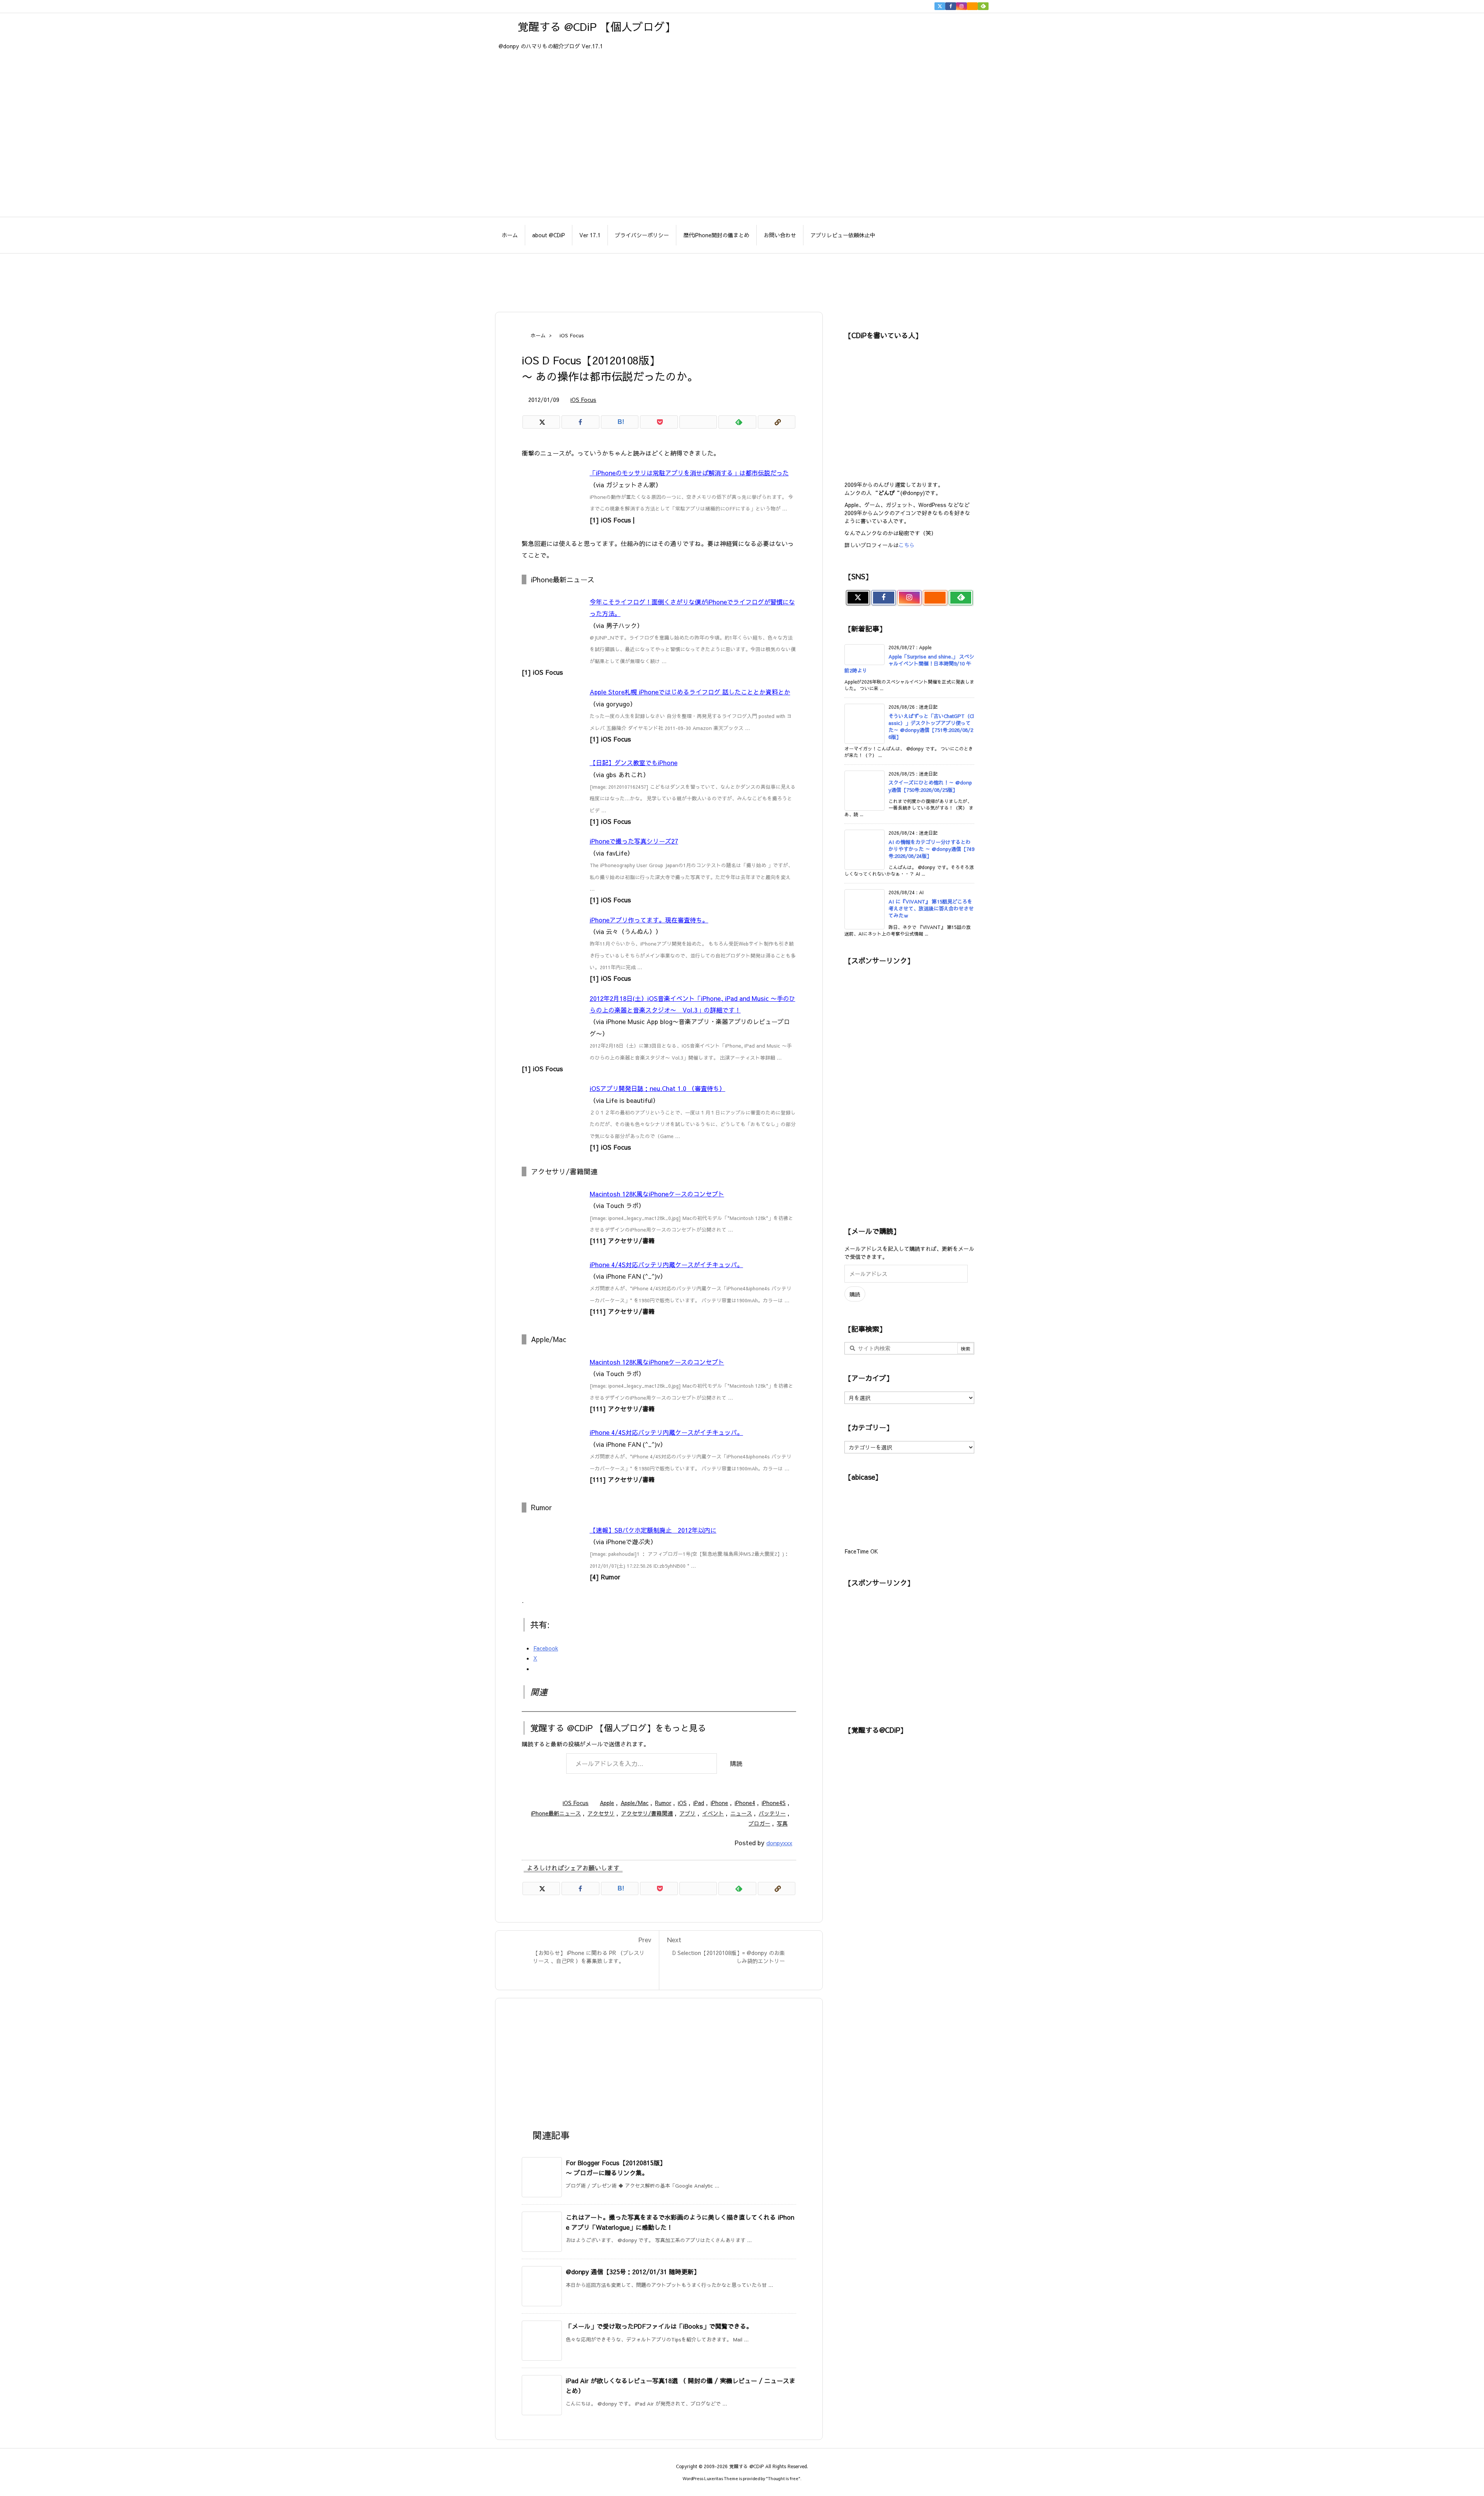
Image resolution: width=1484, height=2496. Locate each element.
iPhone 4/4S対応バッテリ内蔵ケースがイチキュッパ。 (666, 1264)
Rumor (663, 1803)
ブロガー (759, 1823)
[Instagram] (962, 6)
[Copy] (777, 422)
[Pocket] (659, 422)
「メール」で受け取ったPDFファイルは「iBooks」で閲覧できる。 (659, 2326)
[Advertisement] (742, 279)
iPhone (719, 1803)
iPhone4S (774, 1803)
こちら (907, 545)
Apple (607, 1803)
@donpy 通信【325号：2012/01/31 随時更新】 (633, 2271)
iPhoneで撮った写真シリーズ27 (634, 841)
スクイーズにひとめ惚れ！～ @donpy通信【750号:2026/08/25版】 (930, 786)
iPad (699, 1803)
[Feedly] (983, 6)
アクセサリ (601, 1813)
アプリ (688, 1813)
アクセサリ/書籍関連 (647, 1813)
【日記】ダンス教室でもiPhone (634, 762)
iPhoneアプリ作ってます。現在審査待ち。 (649, 920)
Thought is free (783, 2478)
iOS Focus (572, 335)
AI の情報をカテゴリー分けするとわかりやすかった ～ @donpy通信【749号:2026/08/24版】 (931, 849)
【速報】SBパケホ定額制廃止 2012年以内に (653, 1530)
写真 (782, 1823)
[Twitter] (940, 6)
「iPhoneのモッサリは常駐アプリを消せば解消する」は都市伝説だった (689, 473)
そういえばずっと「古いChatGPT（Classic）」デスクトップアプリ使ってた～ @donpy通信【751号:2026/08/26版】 (931, 727)
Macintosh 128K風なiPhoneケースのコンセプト (657, 1194)
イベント (713, 1813)
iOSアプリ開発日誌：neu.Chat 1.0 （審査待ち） (658, 1088)
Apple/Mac (635, 1803)
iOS (682, 1803)
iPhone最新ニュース (556, 1813)
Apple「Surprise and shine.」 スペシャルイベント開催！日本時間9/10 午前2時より (909, 664)
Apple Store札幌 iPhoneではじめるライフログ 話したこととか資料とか (690, 692)
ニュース (741, 1813)
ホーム (538, 335)
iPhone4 (745, 1803)
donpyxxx (779, 1843)
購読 (736, 1763)
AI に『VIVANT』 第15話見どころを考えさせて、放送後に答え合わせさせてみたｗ (931, 909)
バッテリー (772, 1813)
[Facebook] (951, 6)
